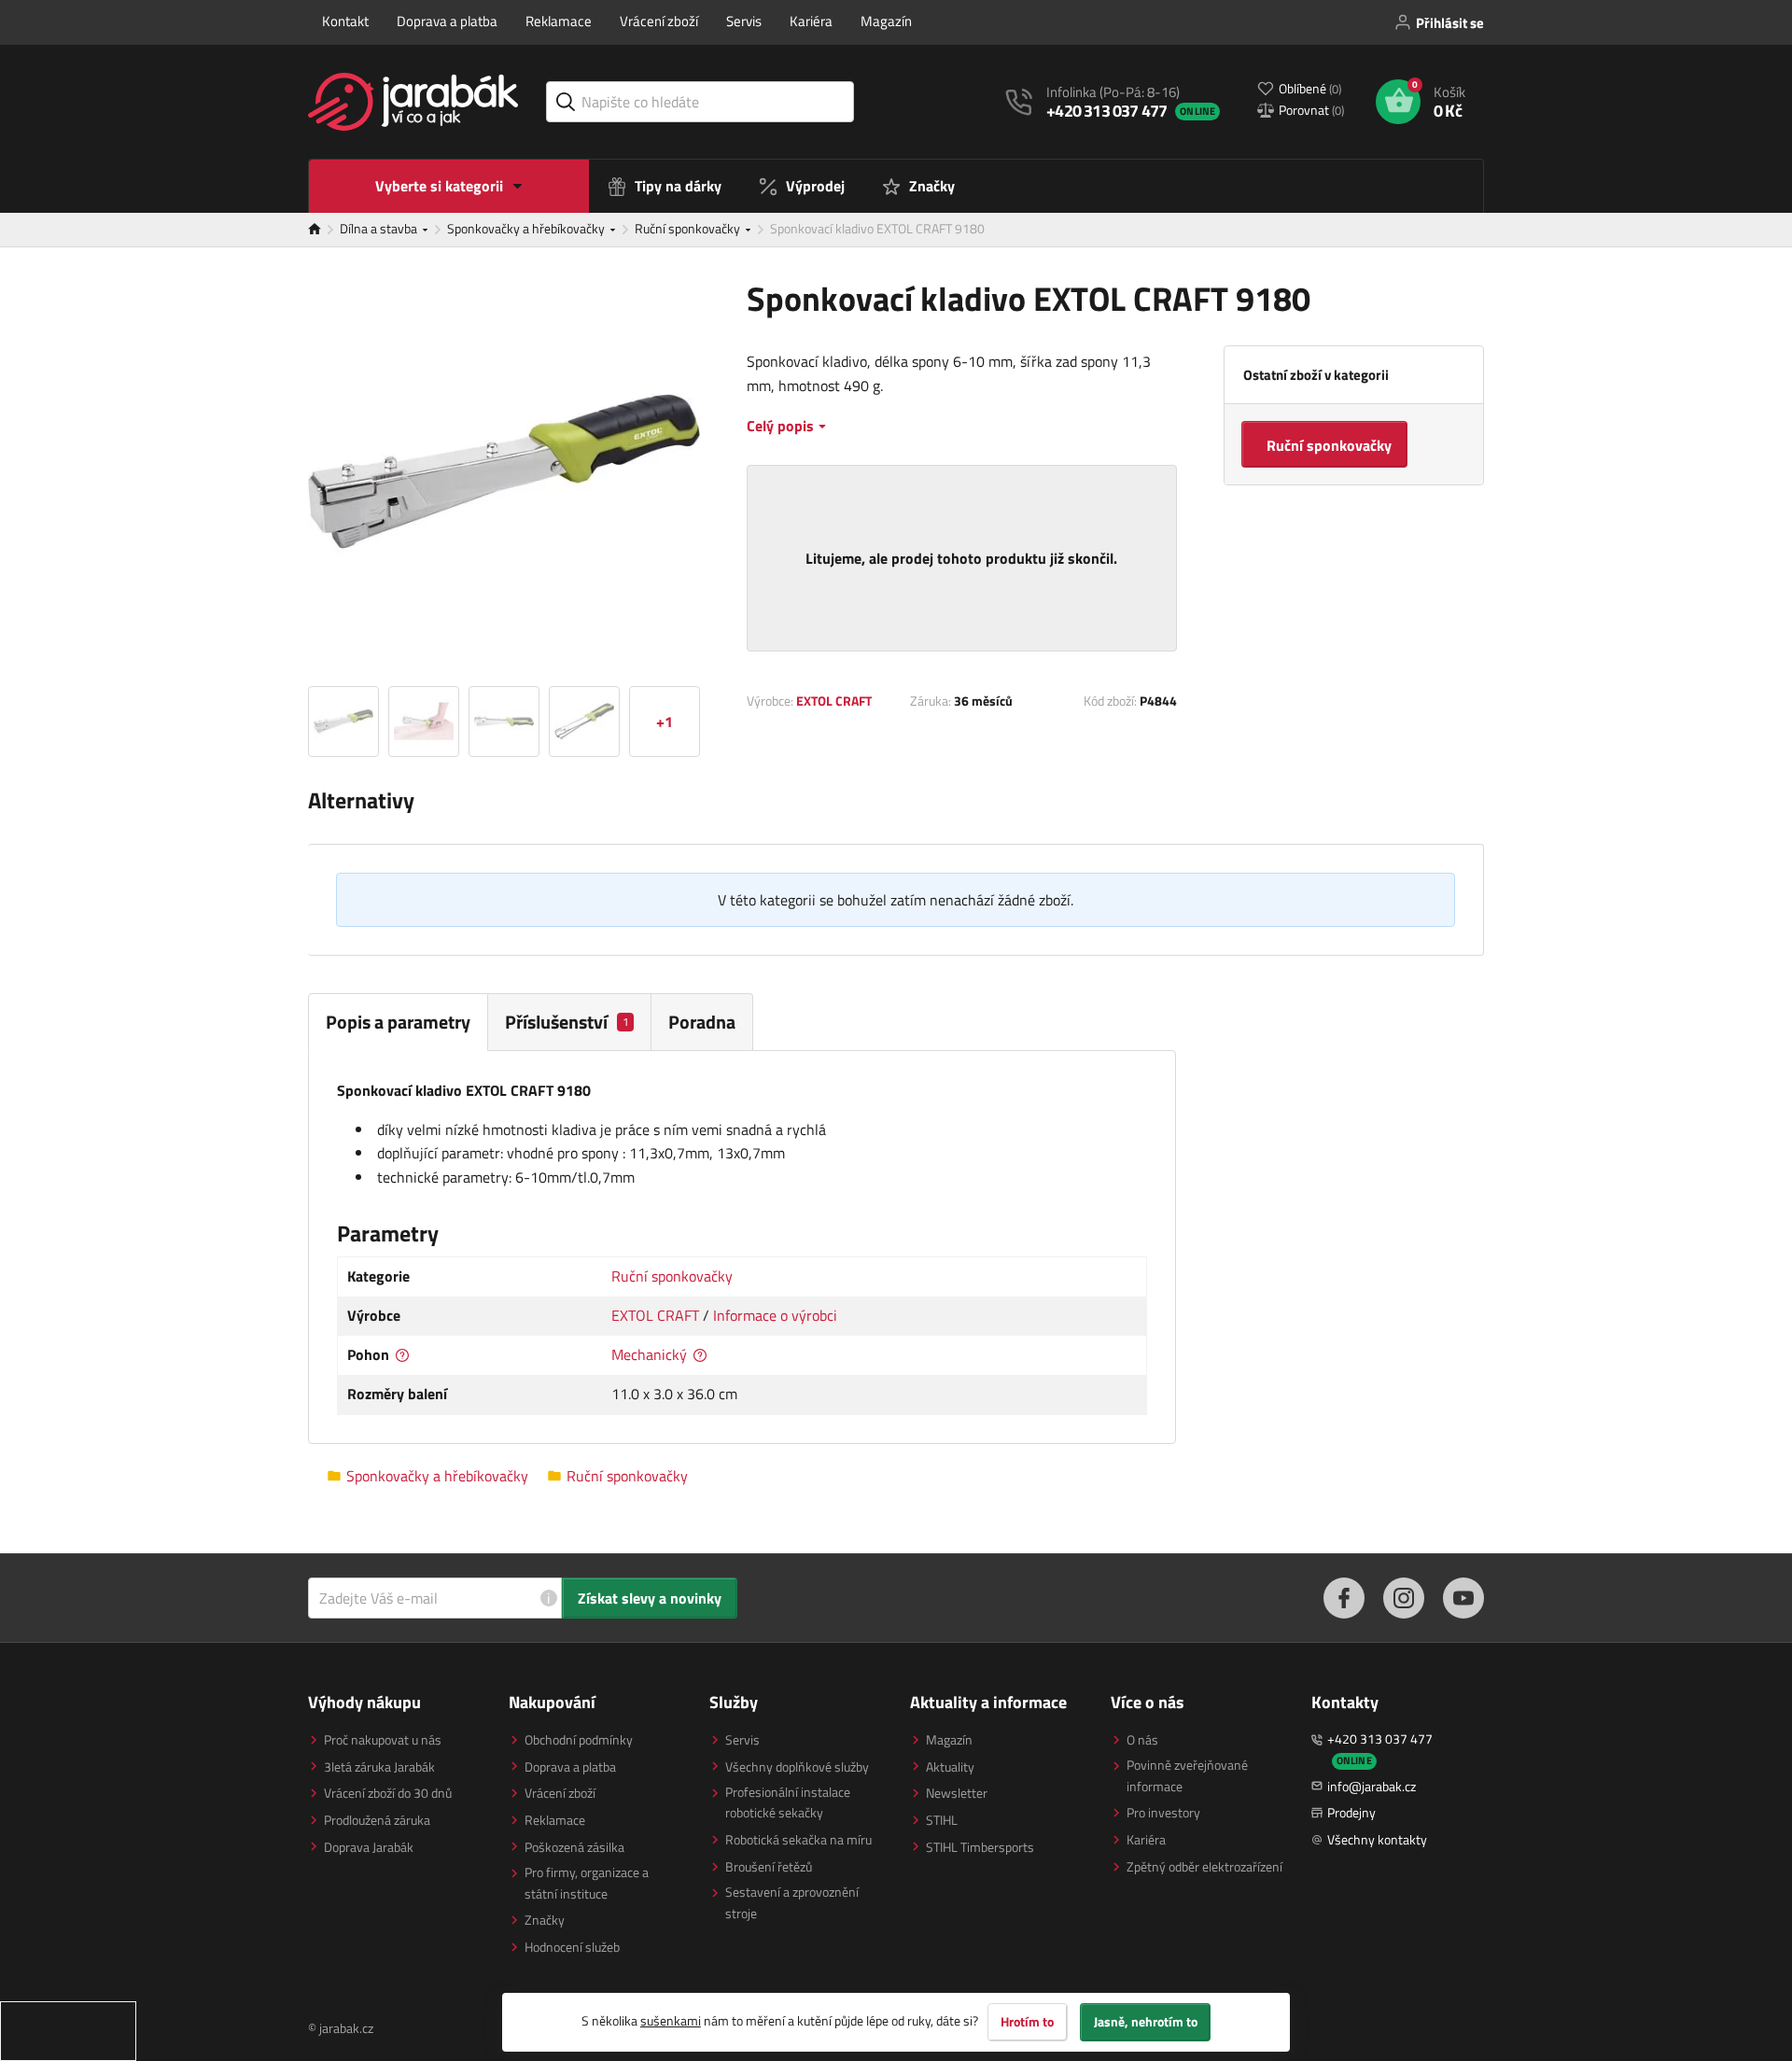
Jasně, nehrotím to (1146, 2022)
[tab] (570, 1022)
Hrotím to (1027, 2022)
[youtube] (1463, 1598)
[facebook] (1344, 1598)
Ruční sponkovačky (689, 228)
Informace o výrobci (775, 1315)
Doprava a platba (447, 21)
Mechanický (649, 1354)
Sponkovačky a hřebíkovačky (527, 228)
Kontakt (345, 21)
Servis (744, 21)
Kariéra (811, 21)
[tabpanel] (742, 1247)
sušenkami (671, 2020)
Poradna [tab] (702, 1022)
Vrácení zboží (659, 21)
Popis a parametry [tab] (398, 1022)
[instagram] (1404, 1598)
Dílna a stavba (380, 228)
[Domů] (324, 230)
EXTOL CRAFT (834, 701)
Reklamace (559, 21)
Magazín (886, 21)
